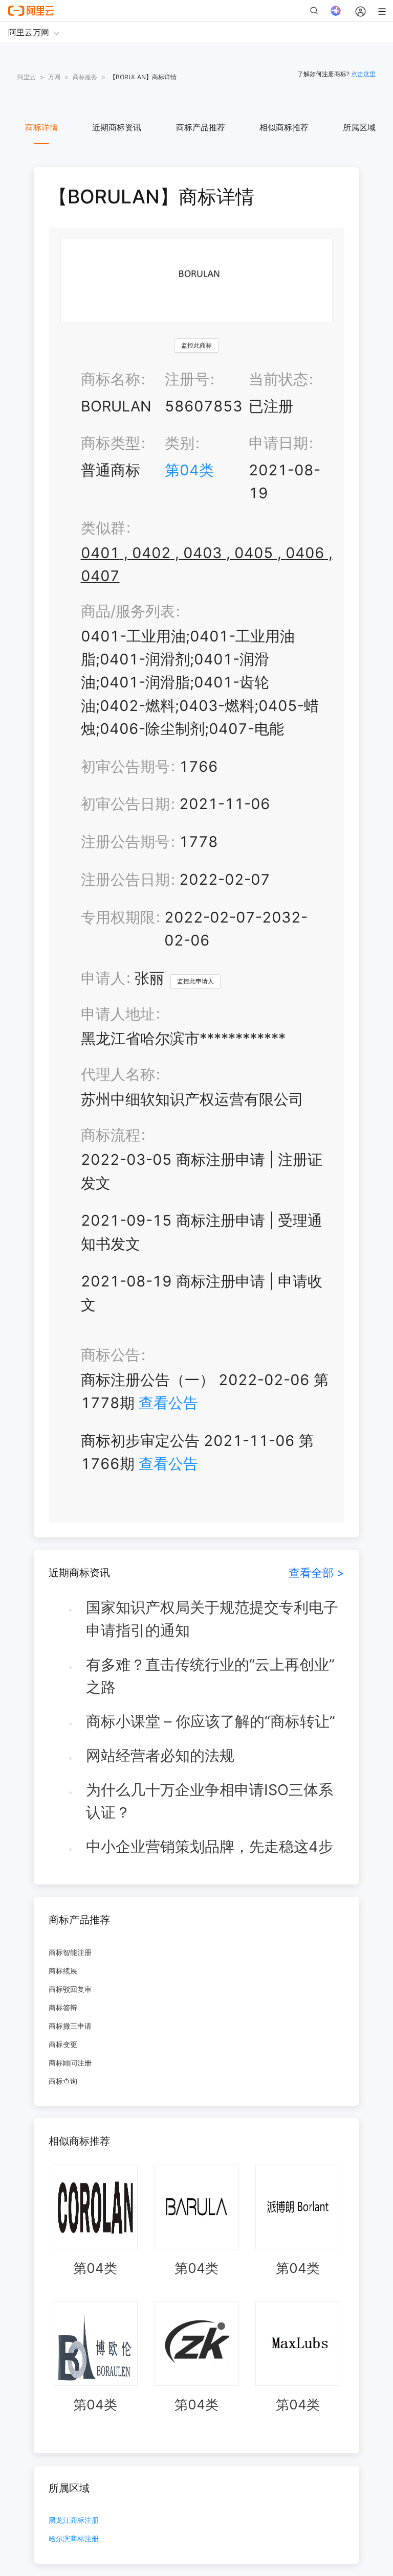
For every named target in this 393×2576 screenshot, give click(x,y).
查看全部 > (316, 1572)
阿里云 (27, 77)
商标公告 (111, 1355)
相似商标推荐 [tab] (284, 127)
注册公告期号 (125, 842)
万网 (54, 77)
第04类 (189, 470)
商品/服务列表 (128, 611)
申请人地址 (118, 1014)
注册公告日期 (125, 879)
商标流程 (111, 1135)
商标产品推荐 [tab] (201, 127)
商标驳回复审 (70, 1989)
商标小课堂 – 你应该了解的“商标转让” (211, 1721)
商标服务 (85, 77)
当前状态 (278, 379)
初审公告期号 (125, 766)
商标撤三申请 (70, 2026)
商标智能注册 (70, 1952)
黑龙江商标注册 (74, 2521)
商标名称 (111, 379)
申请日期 (278, 443)
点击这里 (363, 74)
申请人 (103, 978)
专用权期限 (118, 917)
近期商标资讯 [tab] (117, 127)
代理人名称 (118, 1074)
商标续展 (63, 1971)
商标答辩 (63, 2007)
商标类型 (111, 443)
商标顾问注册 (70, 2063)
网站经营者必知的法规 (160, 1755)
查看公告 (168, 1403)
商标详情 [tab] (41, 127)
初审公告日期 (125, 804)
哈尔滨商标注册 (74, 2539)
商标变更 (63, 2044)
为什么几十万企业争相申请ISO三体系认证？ (210, 1801)
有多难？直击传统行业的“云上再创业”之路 (210, 1676)
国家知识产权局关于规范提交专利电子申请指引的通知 (212, 1619)
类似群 (103, 528)
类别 (180, 443)
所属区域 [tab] (359, 127)
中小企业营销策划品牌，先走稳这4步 (210, 1846)
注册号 (187, 379)
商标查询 (63, 2081)
